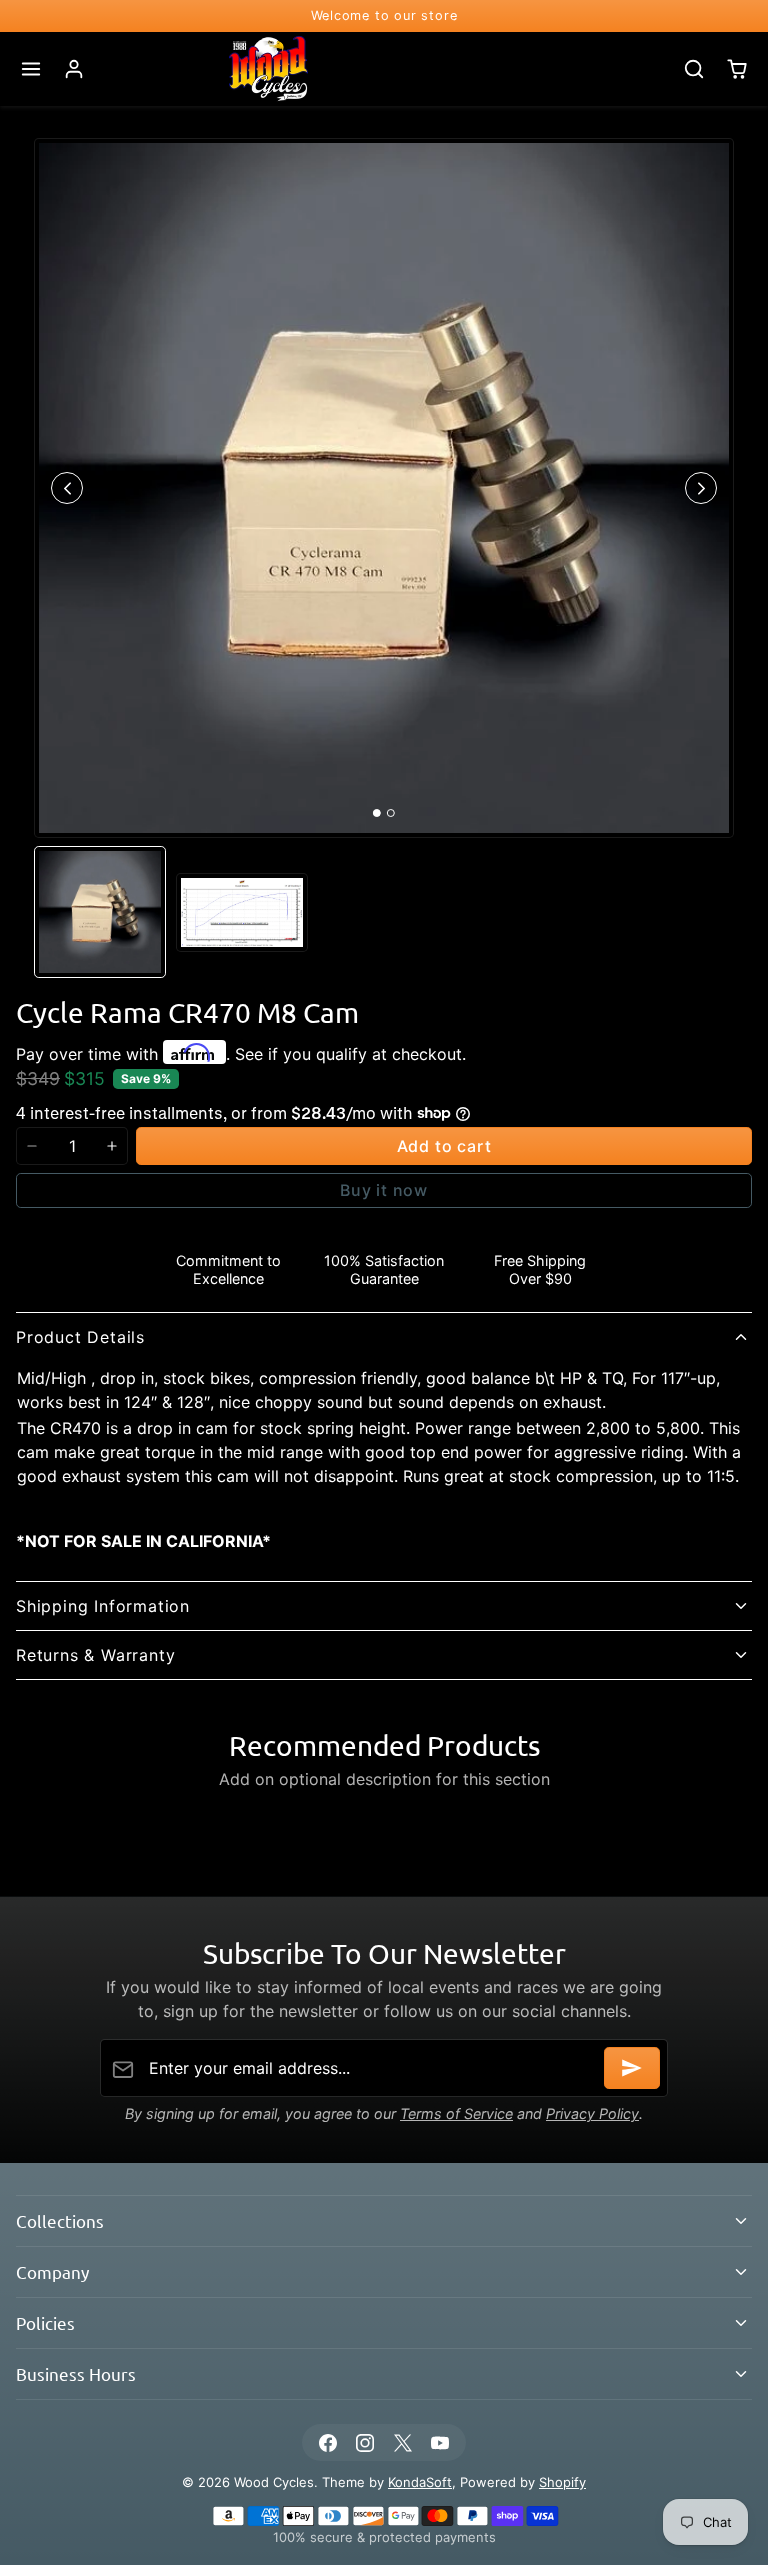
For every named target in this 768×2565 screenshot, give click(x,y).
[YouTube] (439, 2442)
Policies (45, 2322)
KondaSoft (420, 2482)
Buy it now (384, 1190)
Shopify (562, 2482)
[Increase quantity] (112, 1146)
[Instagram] (365, 2442)
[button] (31, 69)
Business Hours (76, 2373)
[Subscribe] (632, 2068)
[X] (402, 2442)
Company (52, 2271)
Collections (60, 2220)
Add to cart (444, 1146)
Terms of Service (456, 2113)
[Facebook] (328, 2442)
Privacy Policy (592, 2113)
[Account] (74, 69)
